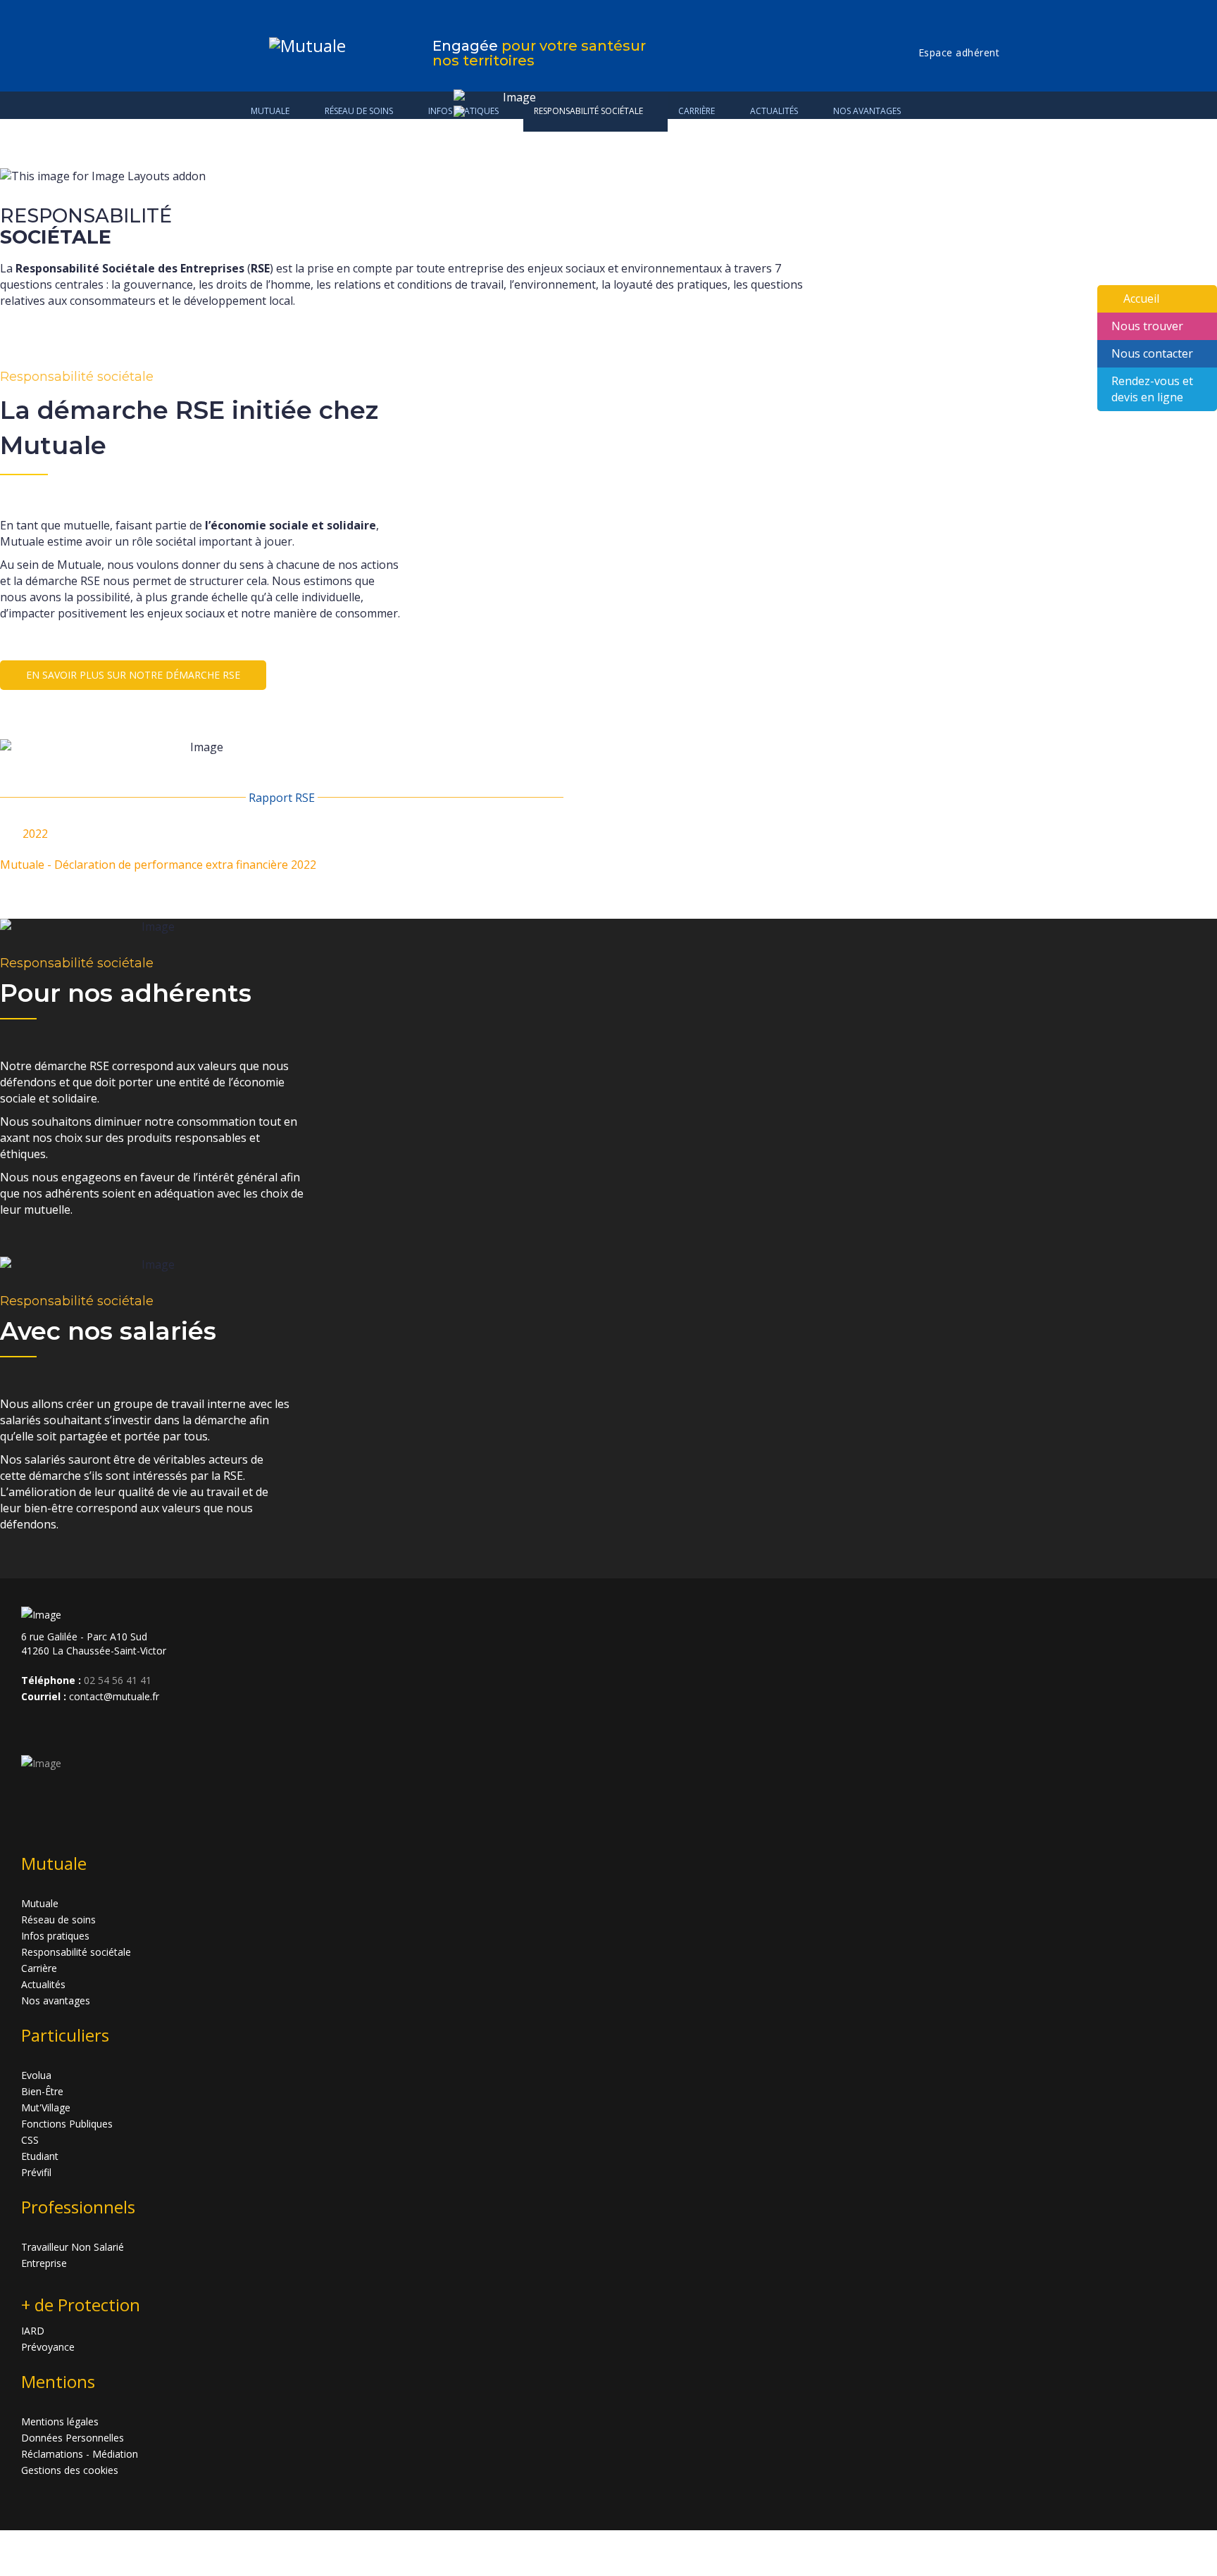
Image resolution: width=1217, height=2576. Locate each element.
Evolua (36, 2075)
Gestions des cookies (70, 2470)
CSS (30, 2140)
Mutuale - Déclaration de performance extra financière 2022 (158, 865)
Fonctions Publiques (67, 2124)
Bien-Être (42, 2091)
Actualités (43, 1984)
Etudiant (40, 2156)
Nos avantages (867, 111)
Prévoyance (48, 2347)
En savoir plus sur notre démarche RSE (133, 675)
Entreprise (44, 2263)
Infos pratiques (55, 1936)
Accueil (1141, 299)
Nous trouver (1147, 326)
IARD (33, 2331)
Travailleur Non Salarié (73, 2247)
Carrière (39, 1968)
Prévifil (36, 2172)
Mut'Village (46, 2107)
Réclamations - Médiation (80, 2454)
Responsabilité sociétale (76, 1952)
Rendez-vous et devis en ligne (1152, 389)
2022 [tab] (35, 834)
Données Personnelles (73, 2438)
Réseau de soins (359, 111)
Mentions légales (60, 2421)
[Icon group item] (34, 1728)
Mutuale (270, 111)
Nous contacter (1152, 353)
